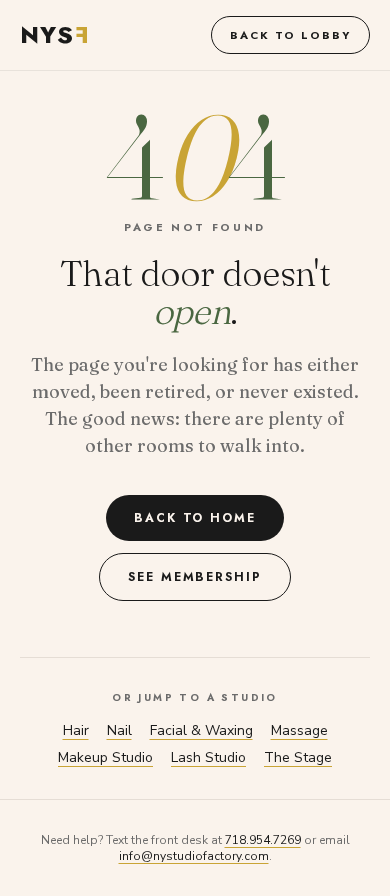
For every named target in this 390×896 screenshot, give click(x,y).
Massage (299, 730)
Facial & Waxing (201, 730)
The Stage (298, 757)
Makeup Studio (105, 757)
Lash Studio (208, 757)
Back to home (195, 518)
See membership (195, 577)
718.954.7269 (263, 840)
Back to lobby (290, 35)
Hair (76, 730)
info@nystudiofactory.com (194, 856)
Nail (119, 730)
